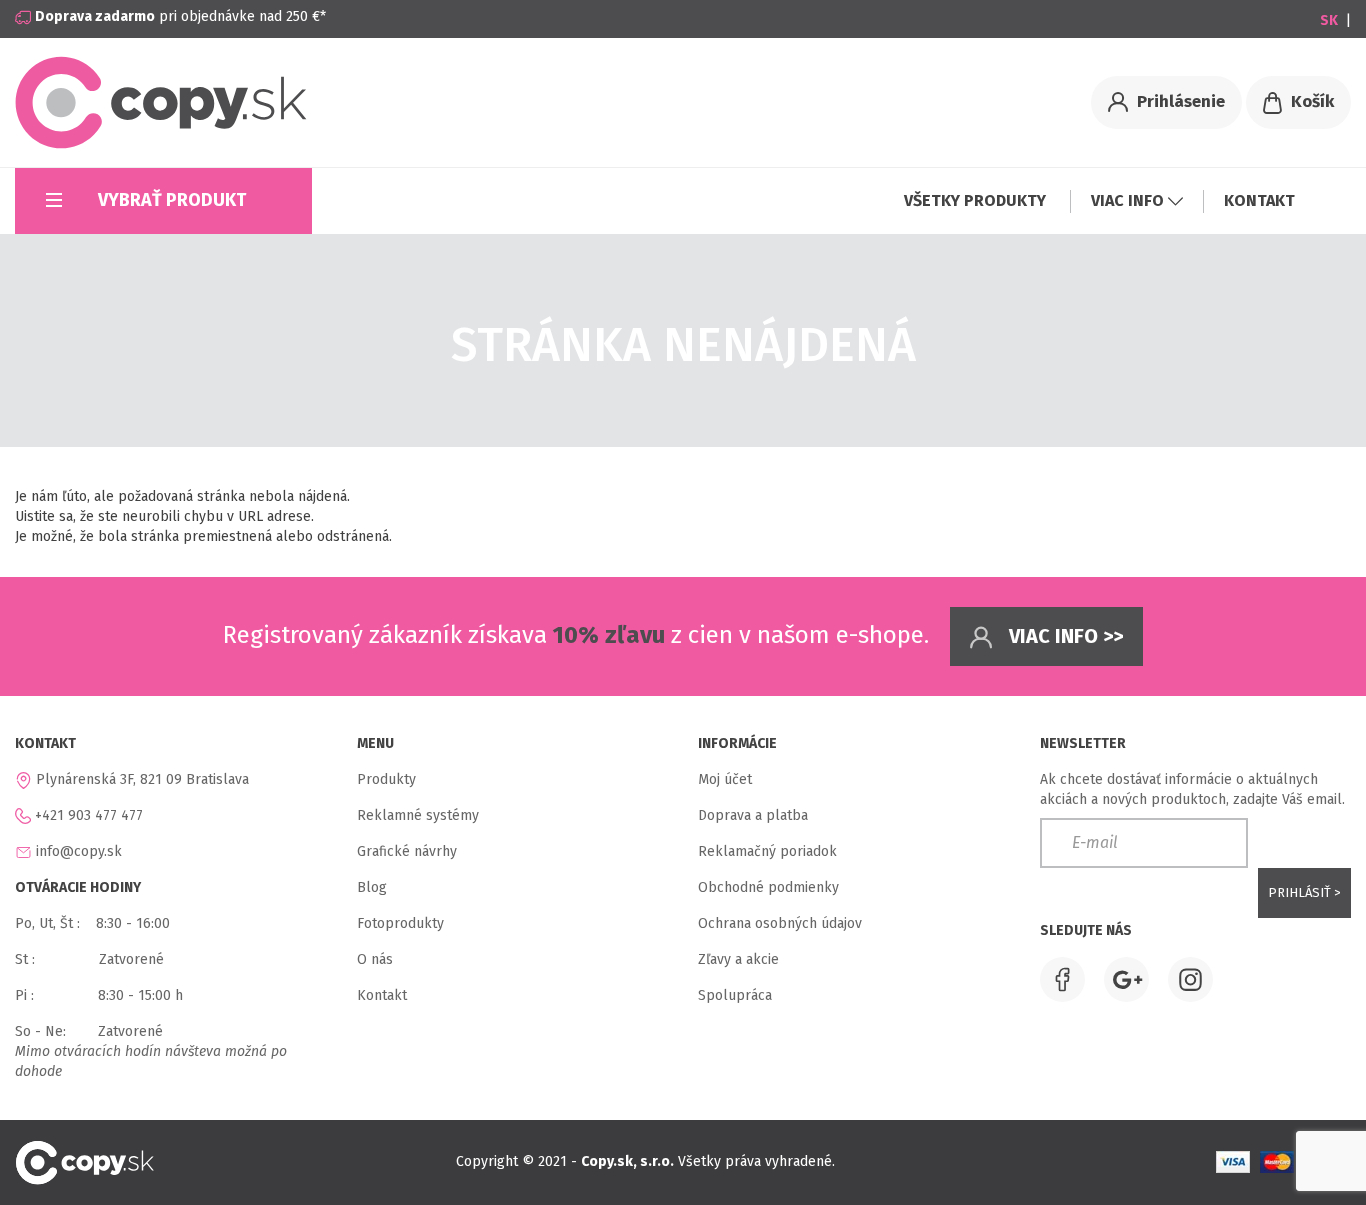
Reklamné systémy (418, 815)
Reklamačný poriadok (767, 851)
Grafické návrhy (407, 851)
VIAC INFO (1129, 200)
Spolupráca (735, 995)
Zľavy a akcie (738, 959)
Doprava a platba (753, 815)
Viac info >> (1063, 636)
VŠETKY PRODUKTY (977, 200)
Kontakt (382, 995)
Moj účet (725, 779)
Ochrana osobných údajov (780, 923)
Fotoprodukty (400, 923)
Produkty (386, 779)
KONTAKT (1259, 200)
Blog (372, 887)
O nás (375, 959)
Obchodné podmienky (768, 887)
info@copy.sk (79, 851)
